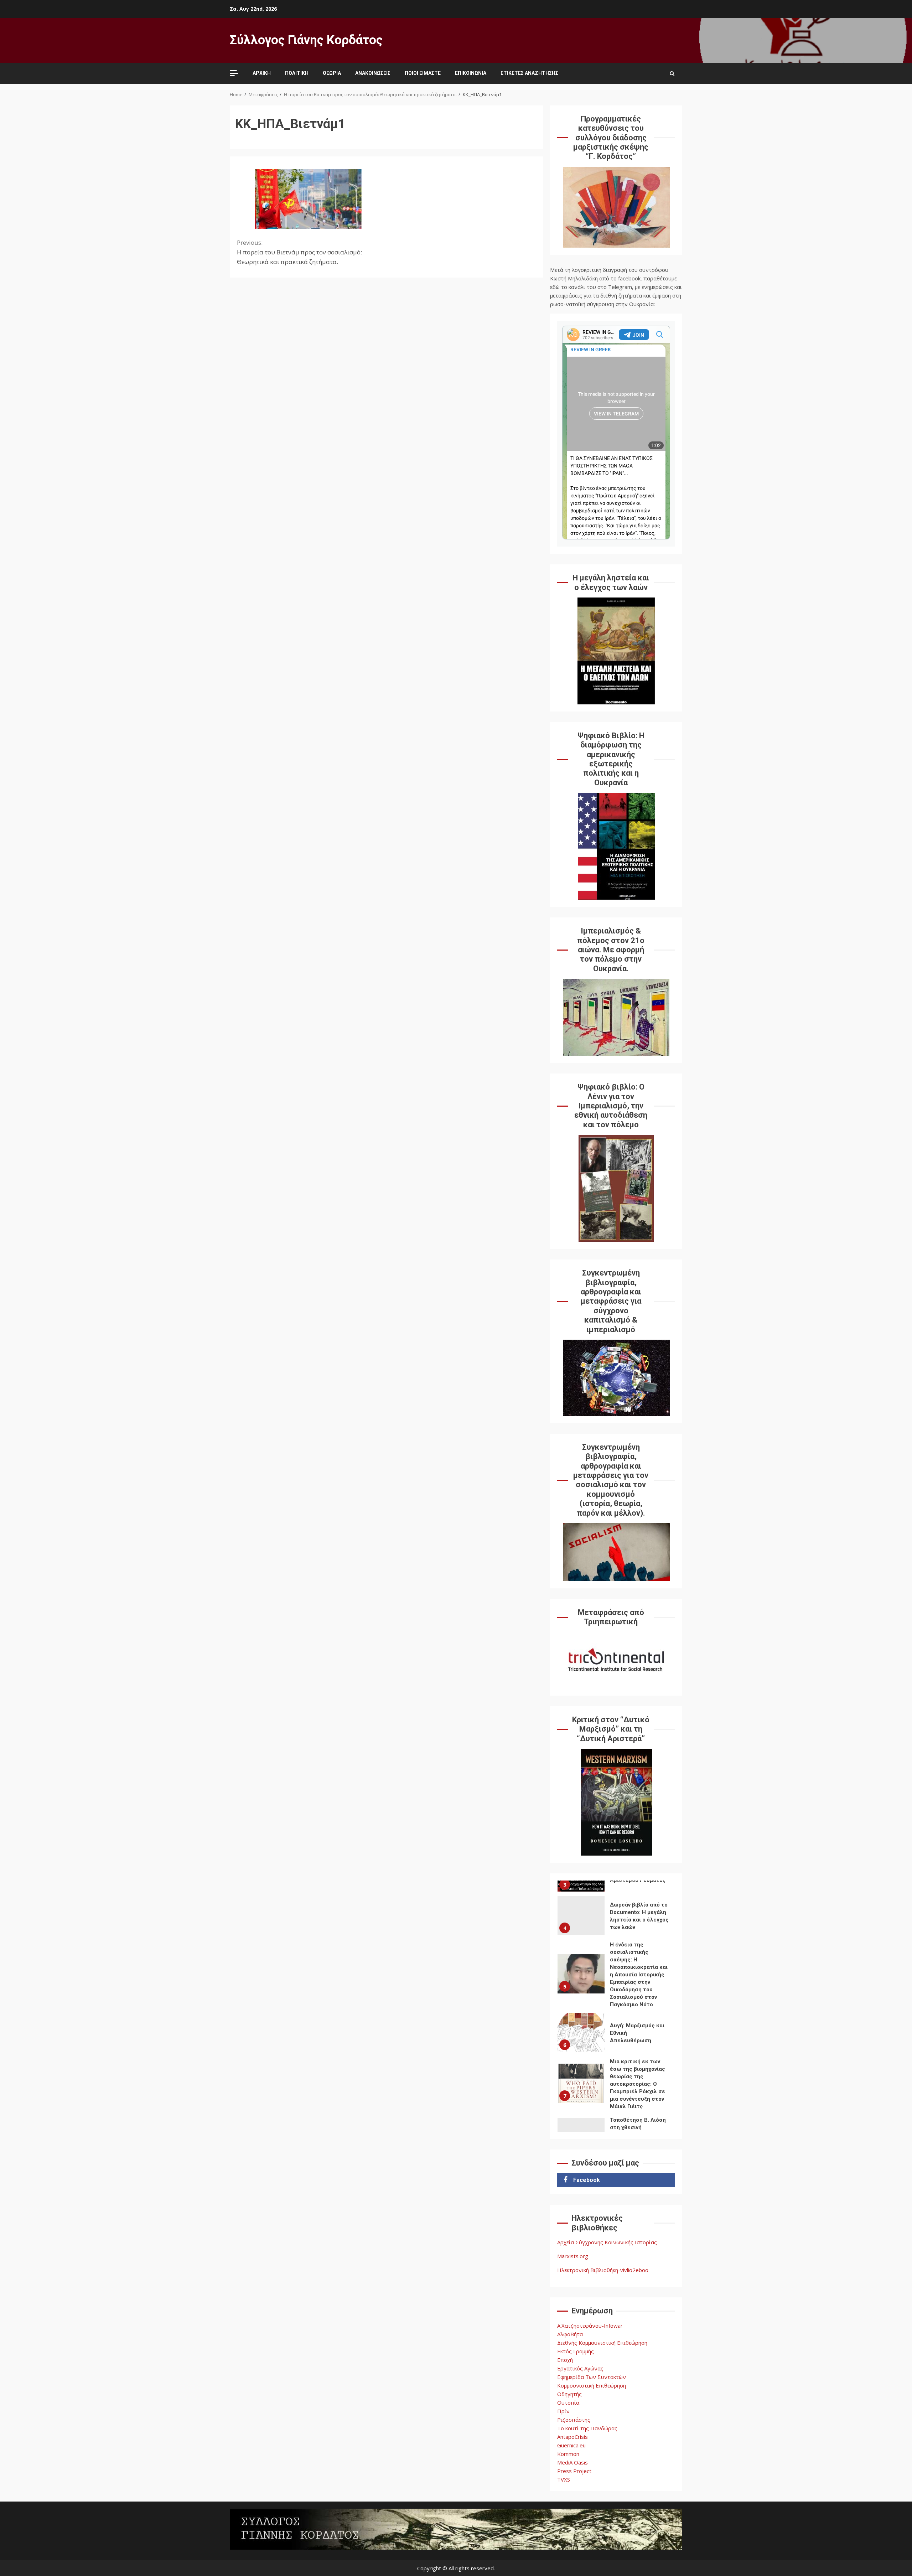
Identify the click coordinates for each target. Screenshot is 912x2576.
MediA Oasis (572, 2462)
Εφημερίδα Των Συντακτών (592, 2377)
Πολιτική (297, 73)
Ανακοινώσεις (373, 73)
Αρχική (262, 73)
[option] (616, 1917)
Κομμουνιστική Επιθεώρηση (592, 2385)
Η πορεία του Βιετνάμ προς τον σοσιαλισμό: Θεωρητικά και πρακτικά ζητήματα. (299, 252)
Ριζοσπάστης (574, 2420)
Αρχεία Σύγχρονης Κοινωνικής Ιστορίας (607, 2242)
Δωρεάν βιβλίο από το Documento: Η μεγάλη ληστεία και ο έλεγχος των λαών (581, 1915)
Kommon (568, 2454)
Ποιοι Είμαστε (423, 73)
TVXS (564, 2479)
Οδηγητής (569, 2394)
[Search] (672, 73)
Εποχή (565, 2360)
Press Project (574, 2471)
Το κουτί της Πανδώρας (587, 2428)
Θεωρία (332, 73)
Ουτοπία (568, 2402)
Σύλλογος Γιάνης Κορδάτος (306, 40)
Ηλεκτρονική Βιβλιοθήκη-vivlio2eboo (603, 2270)
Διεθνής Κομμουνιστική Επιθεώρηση (602, 2343)
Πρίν (563, 2411)
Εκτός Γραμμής (576, 2351)
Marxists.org (573, 2256)
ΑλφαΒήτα (570, 2334)
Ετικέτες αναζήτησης (529, 73)
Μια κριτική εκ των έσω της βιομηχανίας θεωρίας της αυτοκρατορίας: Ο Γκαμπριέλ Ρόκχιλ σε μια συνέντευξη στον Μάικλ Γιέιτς (581, 2083)
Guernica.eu (571, 2445)
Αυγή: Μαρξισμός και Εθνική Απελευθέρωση (581, 2032)
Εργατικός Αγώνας (580, 2368)
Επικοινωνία (471, 73)
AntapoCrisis (572, 2437)
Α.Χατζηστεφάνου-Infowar (590, 2326)
